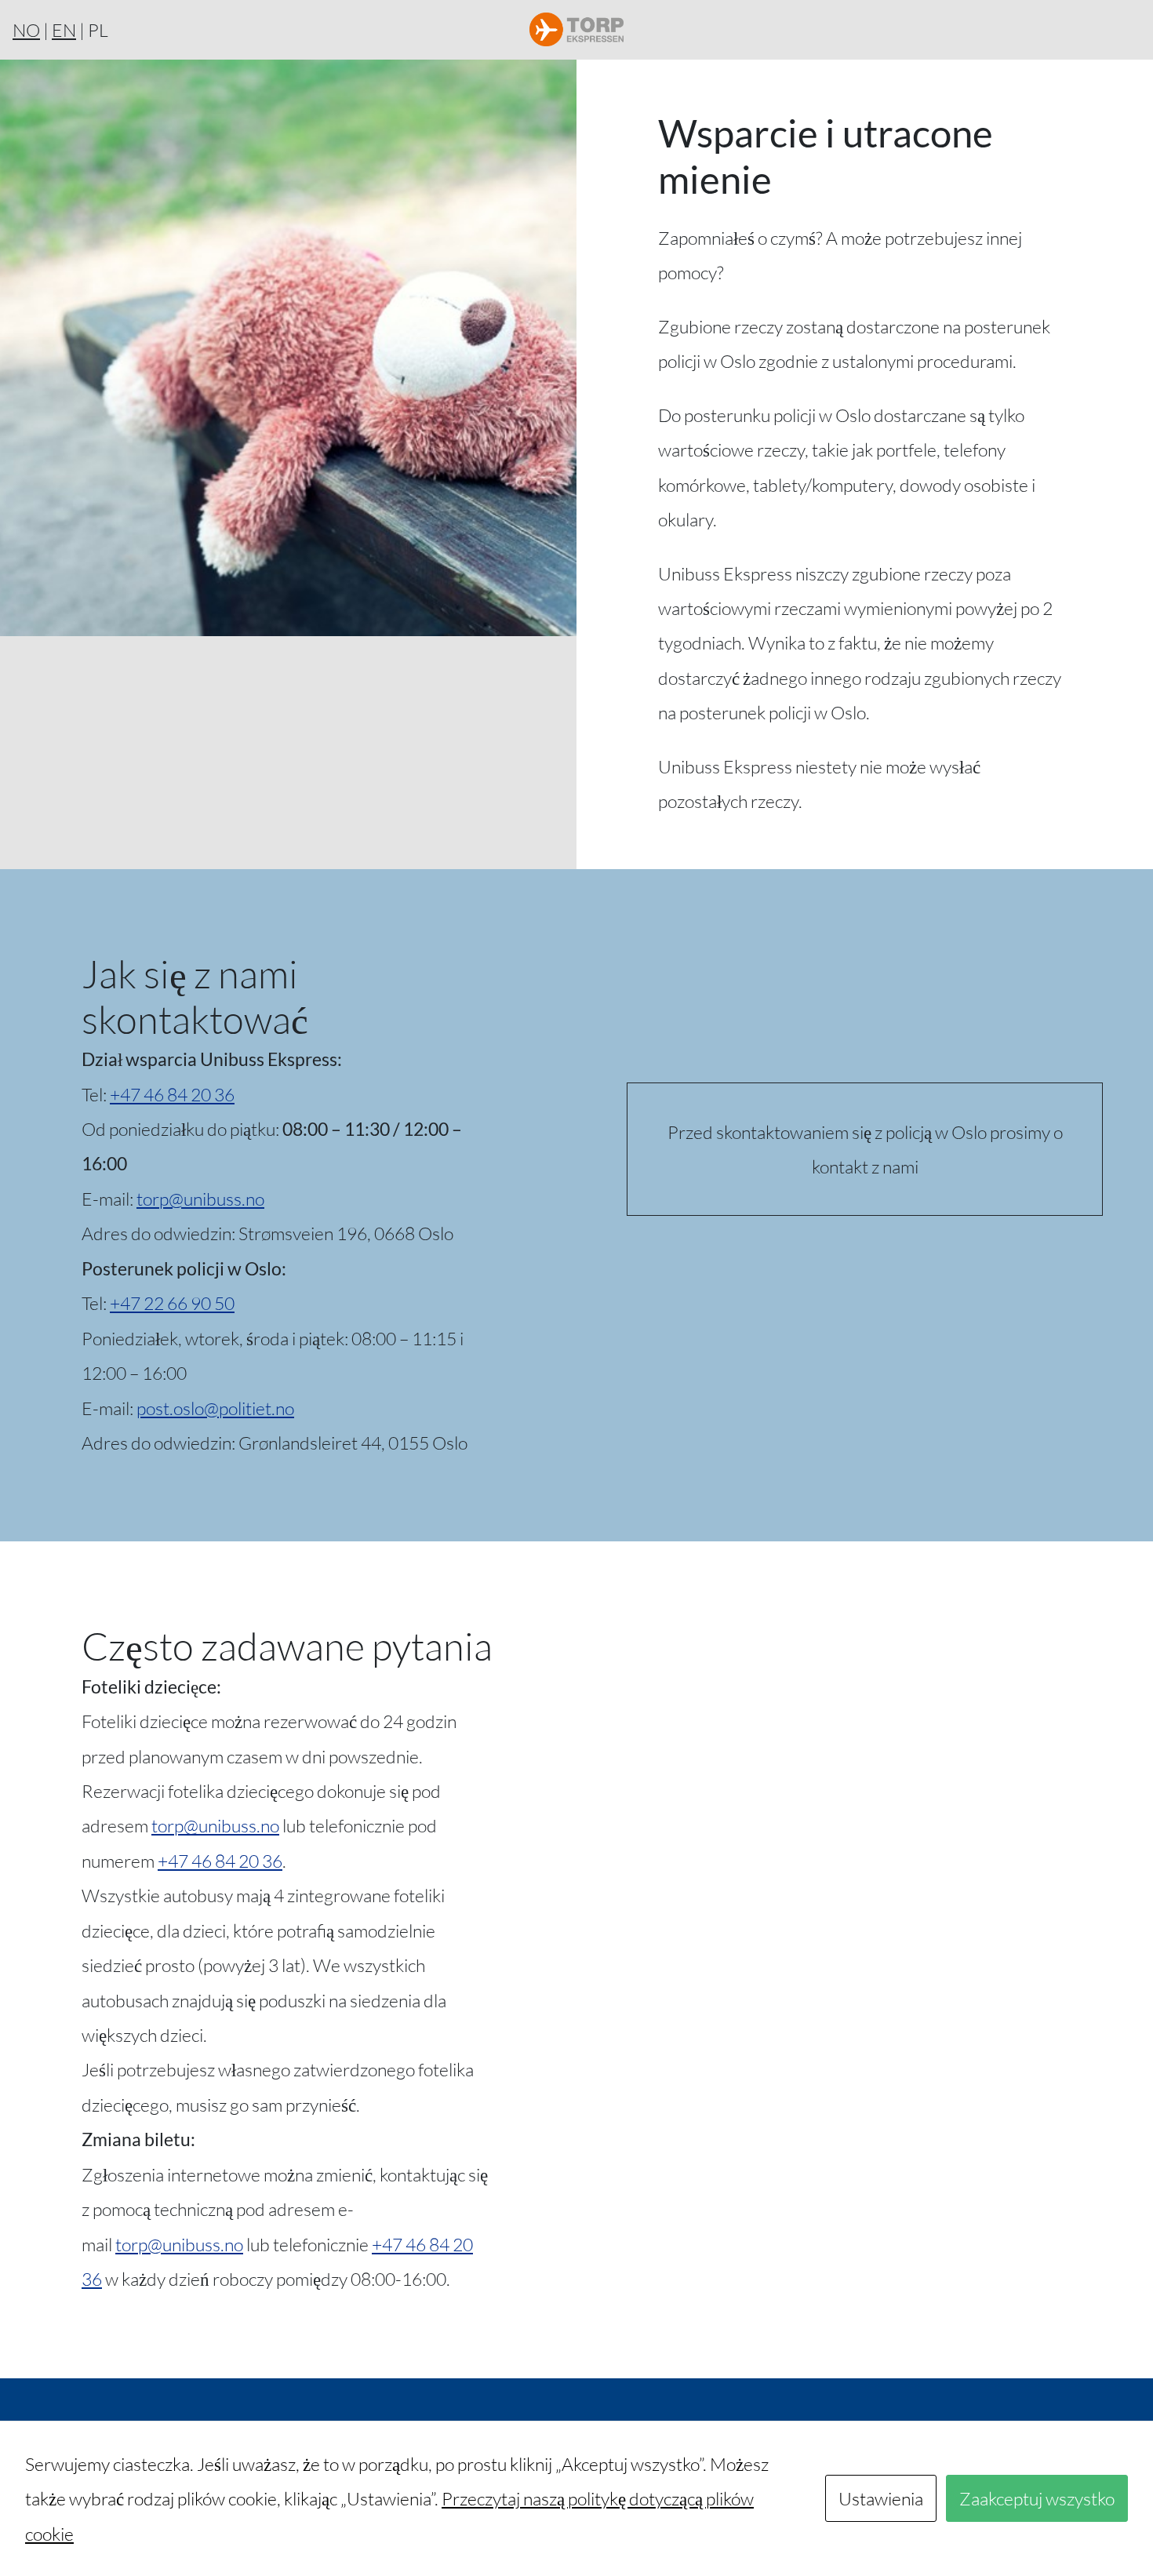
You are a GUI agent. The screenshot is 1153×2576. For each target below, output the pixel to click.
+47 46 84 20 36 (172, 1094)
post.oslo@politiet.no (215, 1408)
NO (26, 30)
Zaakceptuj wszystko (1037, 2498)
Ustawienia (881, 2498)
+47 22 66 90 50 (172, 1303)
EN (64, 30)
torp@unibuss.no (200, 1199)
